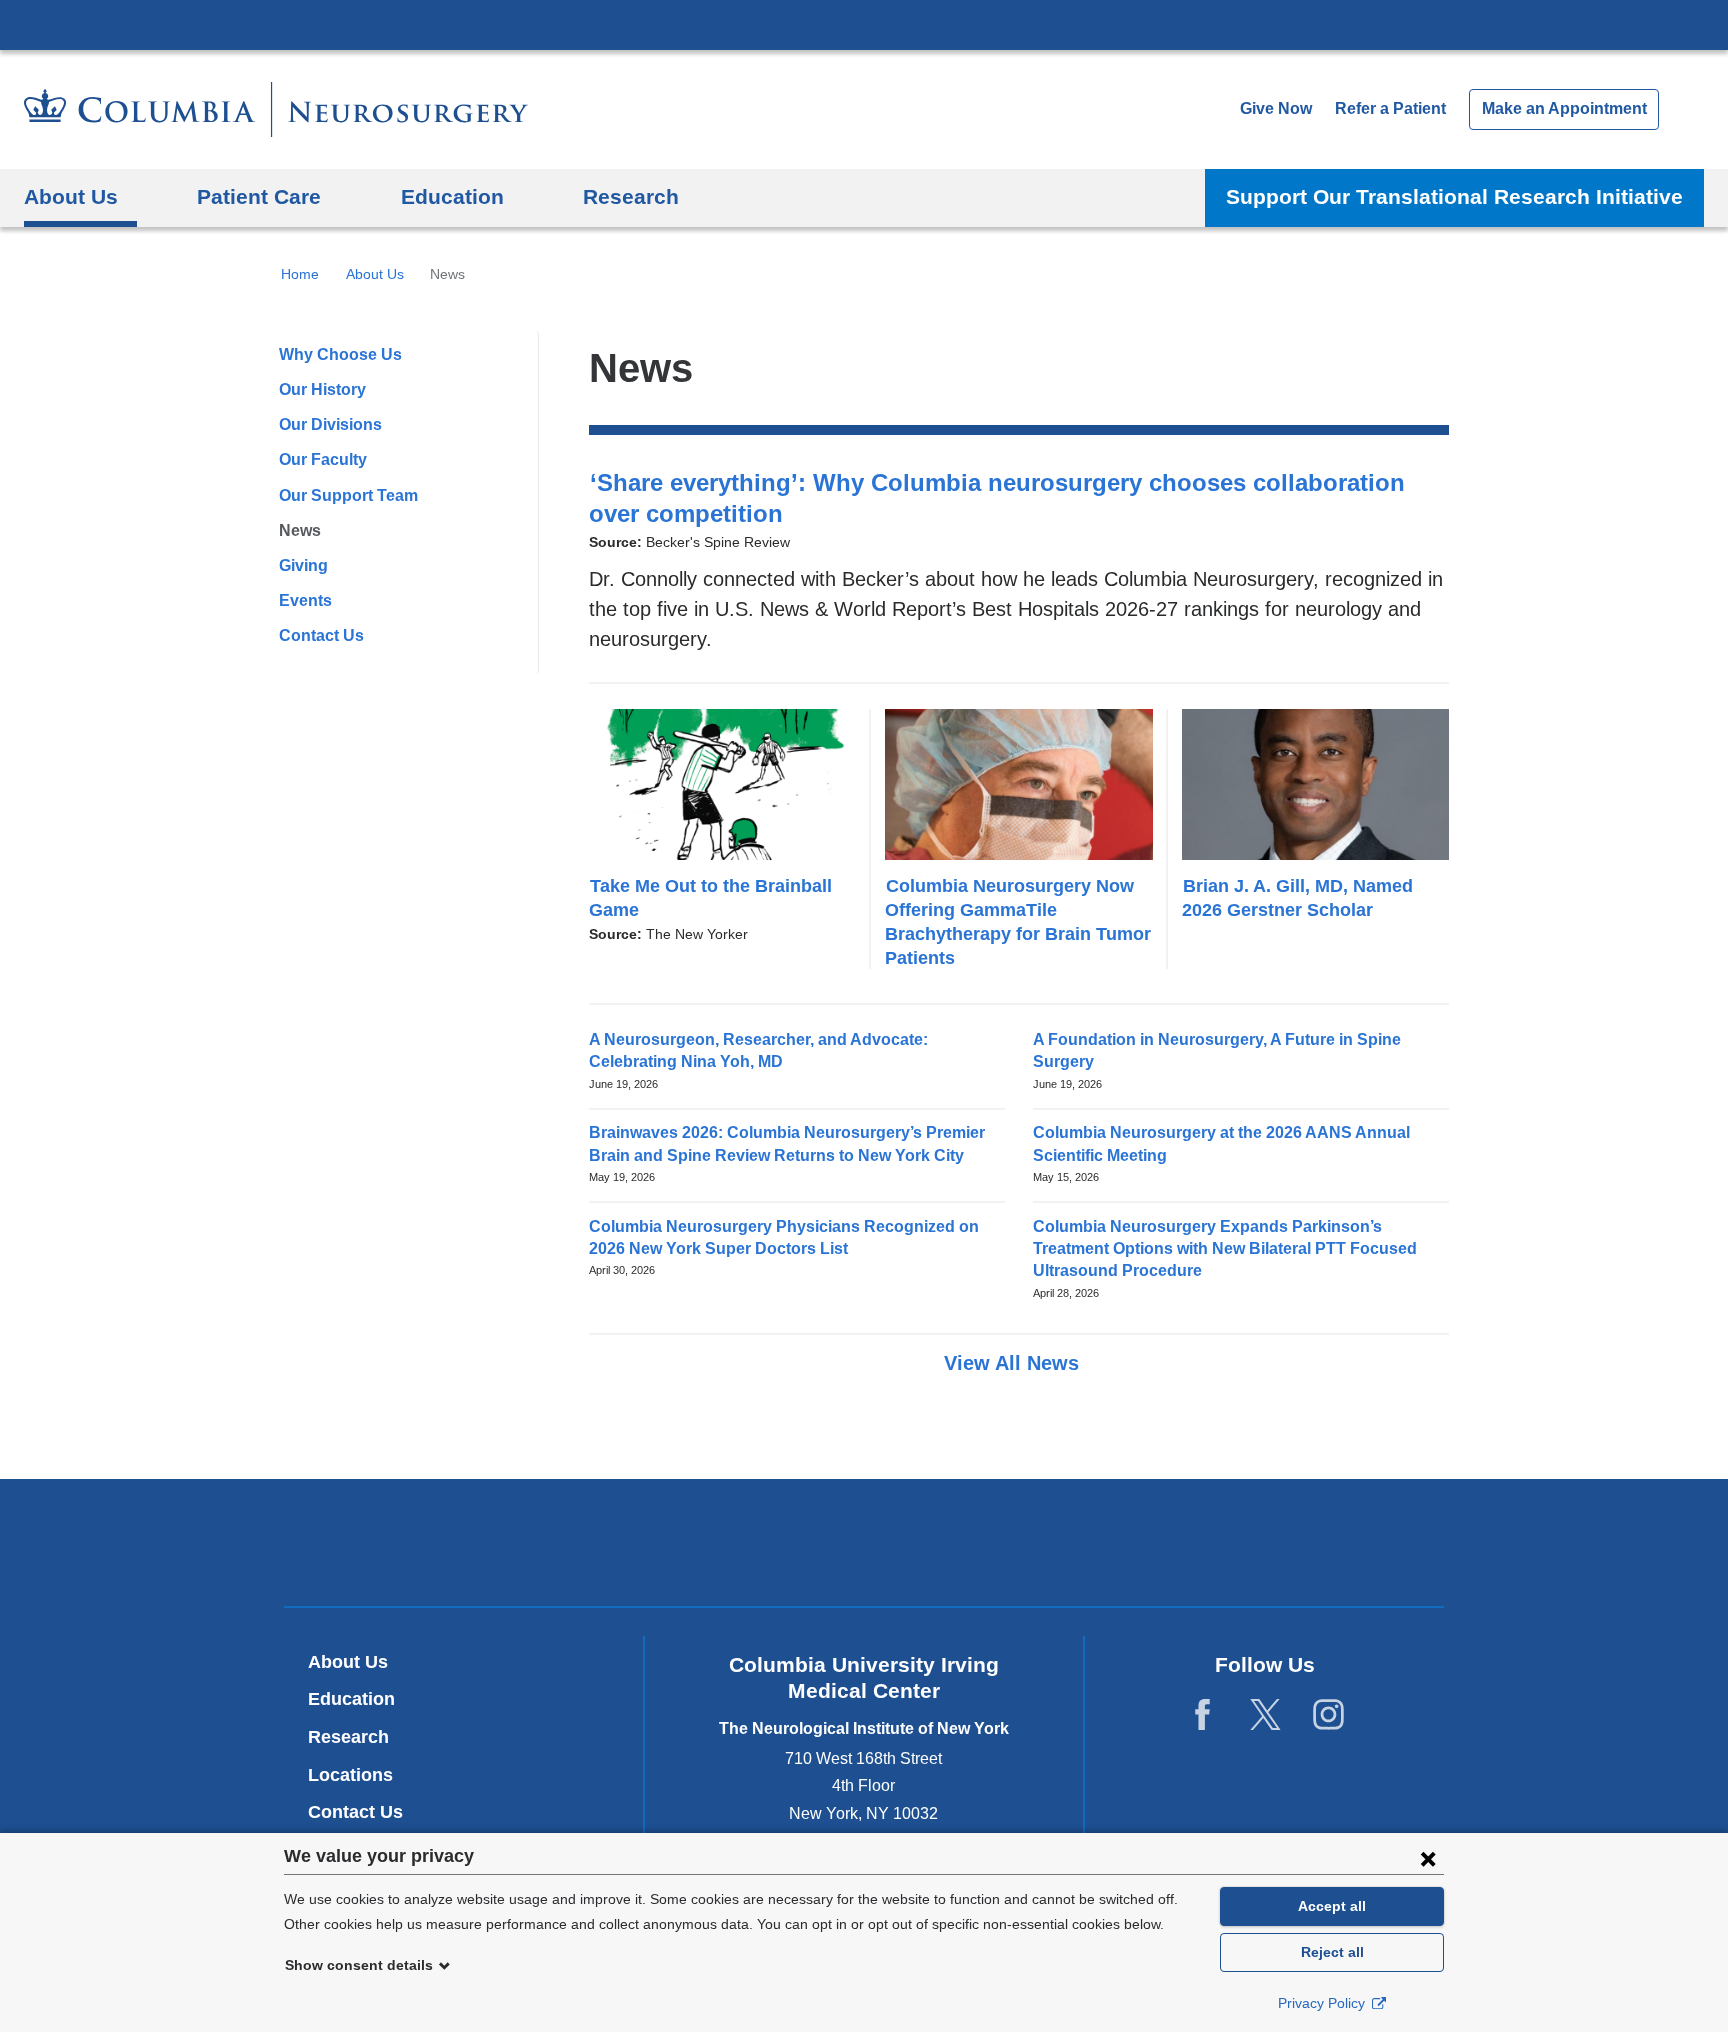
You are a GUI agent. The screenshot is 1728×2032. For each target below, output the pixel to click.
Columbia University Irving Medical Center (864, 24)
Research (348, 1737)
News (300, 530)
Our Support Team (348, 495)
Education (351, 1699)
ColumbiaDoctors (1152, 1542)
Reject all (1332, 1952)
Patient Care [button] (259, 196)
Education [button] (452, 196)
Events (305, 600)
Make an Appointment (1564, 108)
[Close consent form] (1428, 1858)
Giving (303, 565)
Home (300, 274)
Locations (350, 1775)
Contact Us (321, 635)
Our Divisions (330, 424)
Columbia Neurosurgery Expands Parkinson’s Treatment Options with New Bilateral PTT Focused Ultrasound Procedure (1225, 1249)
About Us (375, 274)
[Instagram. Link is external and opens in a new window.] (1328, 1715)
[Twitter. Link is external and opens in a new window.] (1265, 1715)
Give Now (1276, 108)
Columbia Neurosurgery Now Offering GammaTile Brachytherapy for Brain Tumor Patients (1018, 921)
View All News (1014, 1363)
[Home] (276, 109)
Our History (322, 389)
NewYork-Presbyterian (864, 1547)
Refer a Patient (1390, 108)
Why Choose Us (340, 354)
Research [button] (631, 196)
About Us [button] (71, 196)
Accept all (1332, 1906)
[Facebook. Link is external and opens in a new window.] (1202, 1715)
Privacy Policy (1323, 2003)
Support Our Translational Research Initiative (1454, 196)
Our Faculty (323, 459)
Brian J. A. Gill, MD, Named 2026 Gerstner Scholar (1297, 897)
